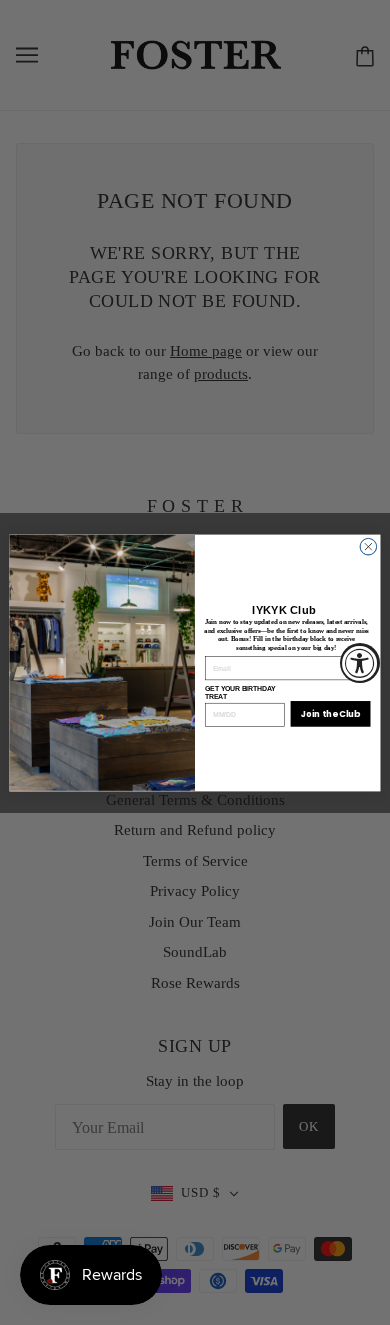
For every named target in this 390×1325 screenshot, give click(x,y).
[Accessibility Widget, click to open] (360, 663)
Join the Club (330, 713)
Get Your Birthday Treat (240, 691)
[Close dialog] (368, 546)
